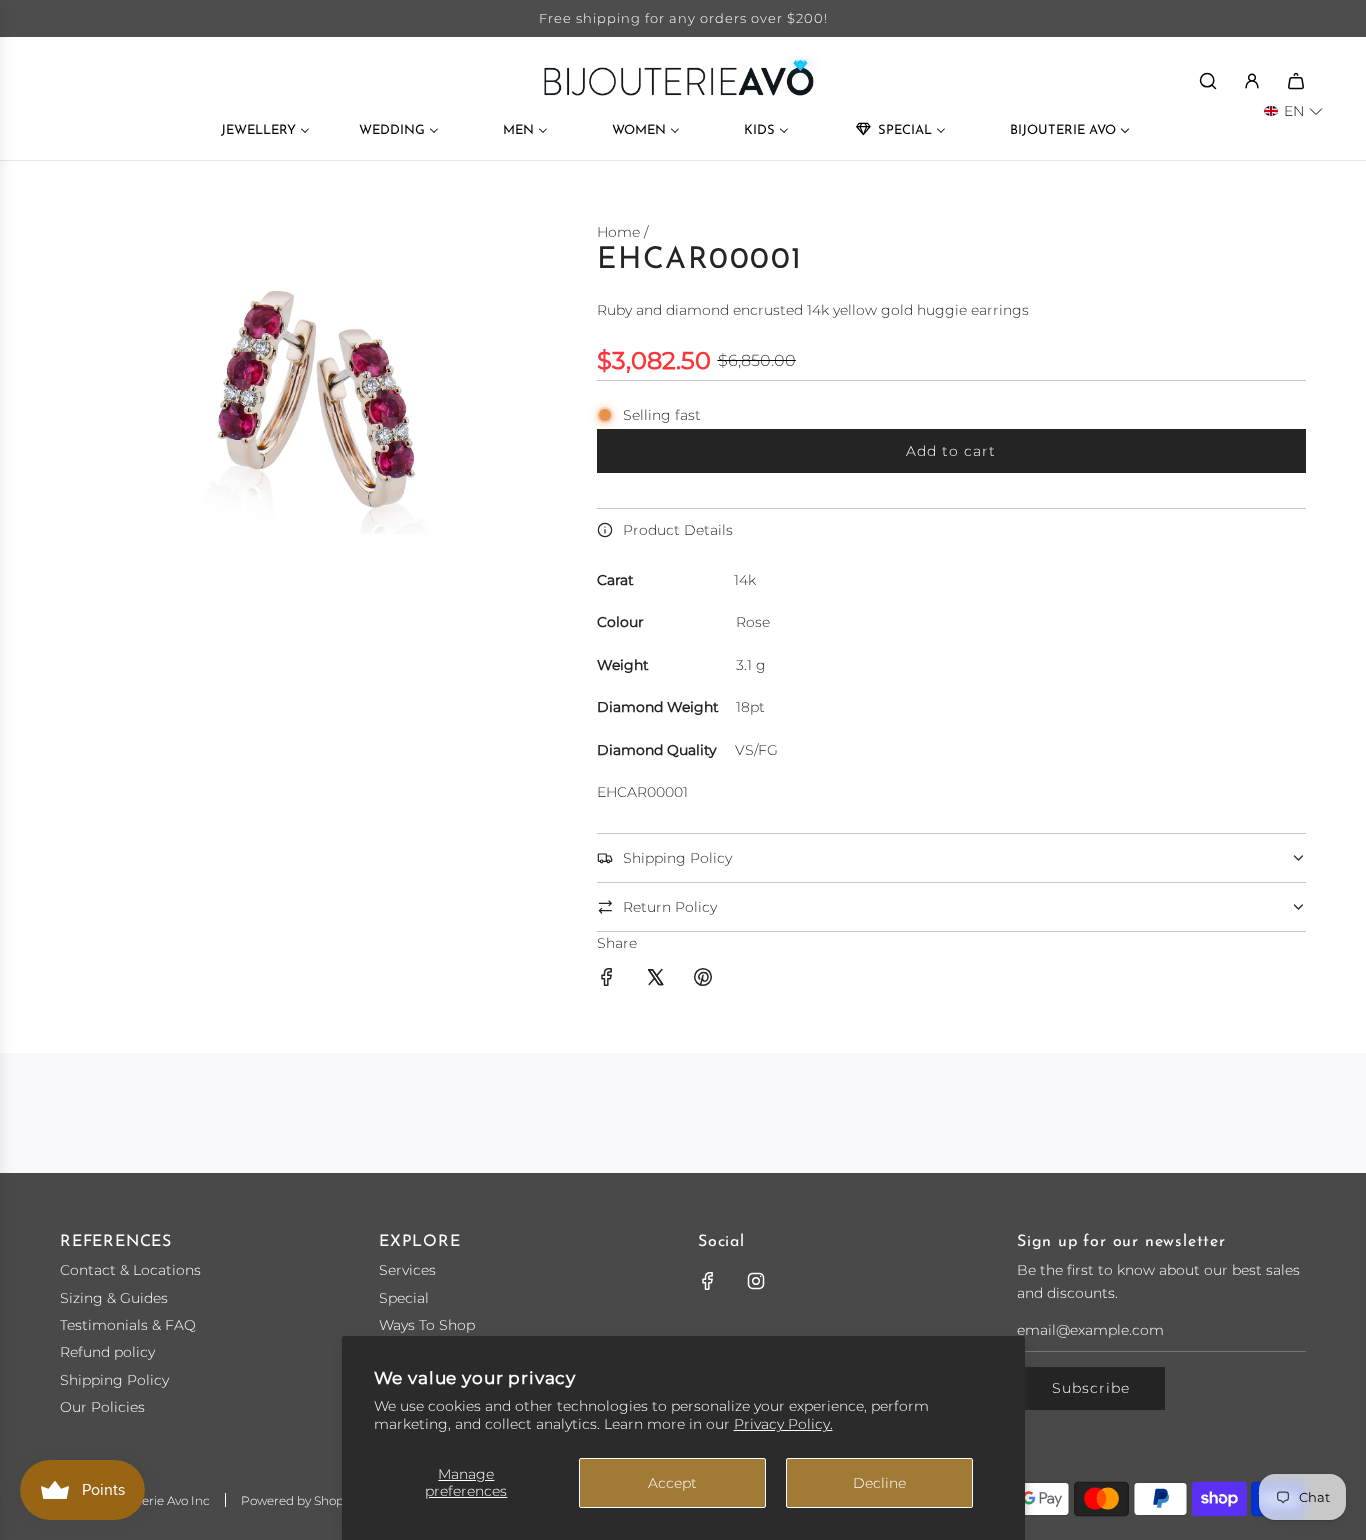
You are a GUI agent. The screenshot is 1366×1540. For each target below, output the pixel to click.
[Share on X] (655, 980)
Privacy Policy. (783, 1424)
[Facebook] (708, 1281)
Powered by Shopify (299, 1500)
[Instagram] (756, 1281)
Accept (672, 1483)
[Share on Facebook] (607, 980)
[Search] (1208, 81)
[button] (1293, 111)
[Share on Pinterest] (703, 980)
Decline (879, 1483)
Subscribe (1091, 1388)
